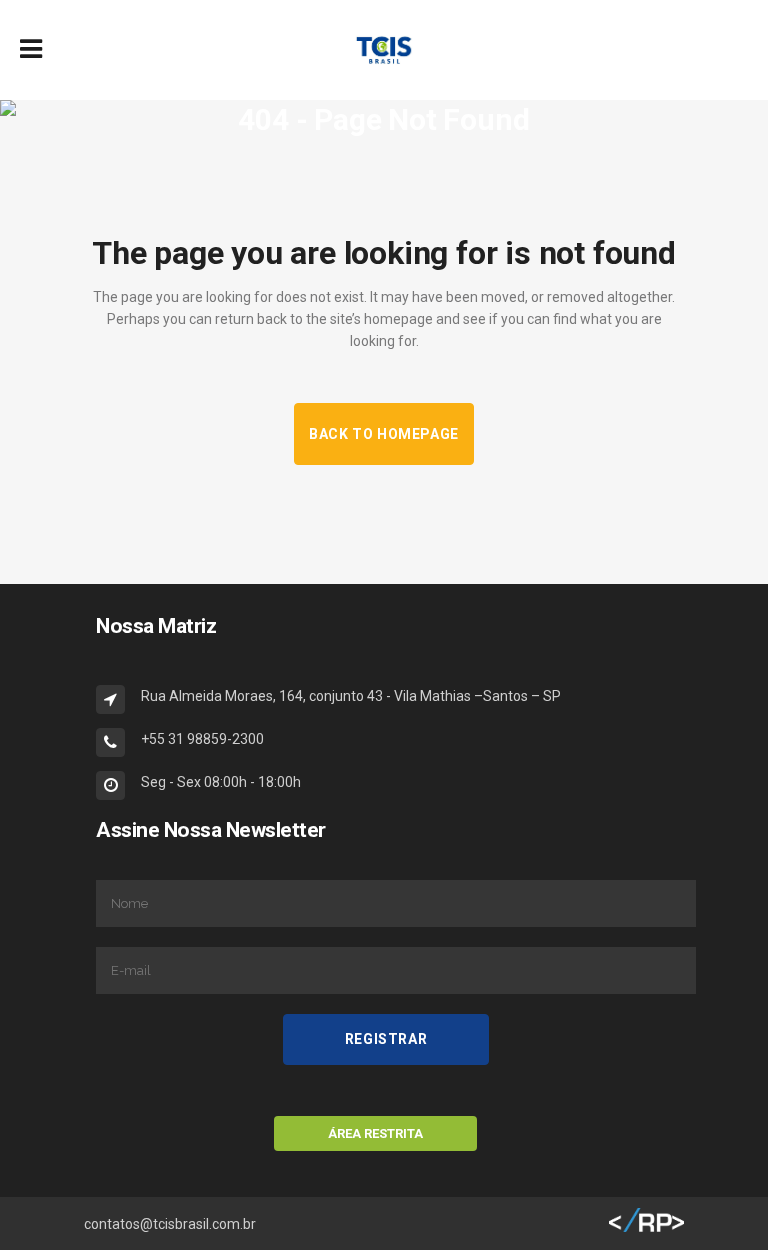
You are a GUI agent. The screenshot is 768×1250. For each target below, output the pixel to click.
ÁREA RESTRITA (375, 1133)
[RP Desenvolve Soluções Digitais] (646, 1228)
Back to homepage (384, 434)
